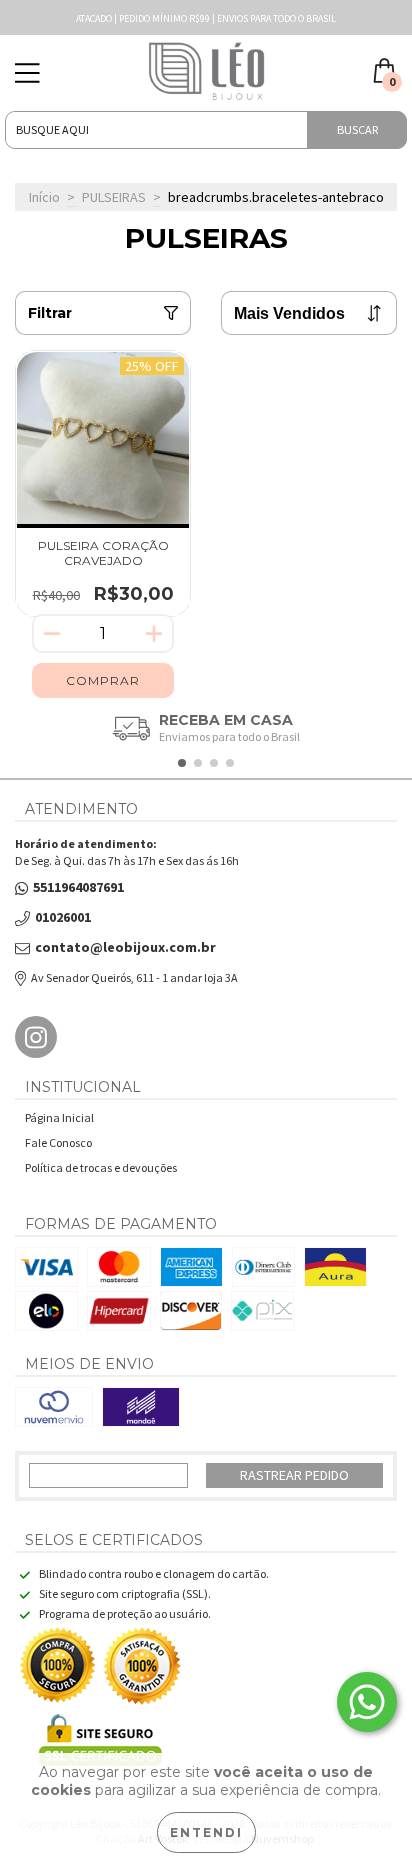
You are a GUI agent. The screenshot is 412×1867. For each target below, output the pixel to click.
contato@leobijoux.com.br (125, 947)
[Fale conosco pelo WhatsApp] (367, 1702)
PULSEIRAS (114, 197)
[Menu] (27, 73)
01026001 (63, 917)
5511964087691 (78, 887)
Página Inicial (59, 1117)
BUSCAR (357, 129)
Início (44, 197)
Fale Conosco (58, 1142)
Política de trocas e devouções (101, 1167)
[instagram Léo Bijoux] (36, 1037)
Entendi (206, 1832)
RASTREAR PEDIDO (294, 1475)
